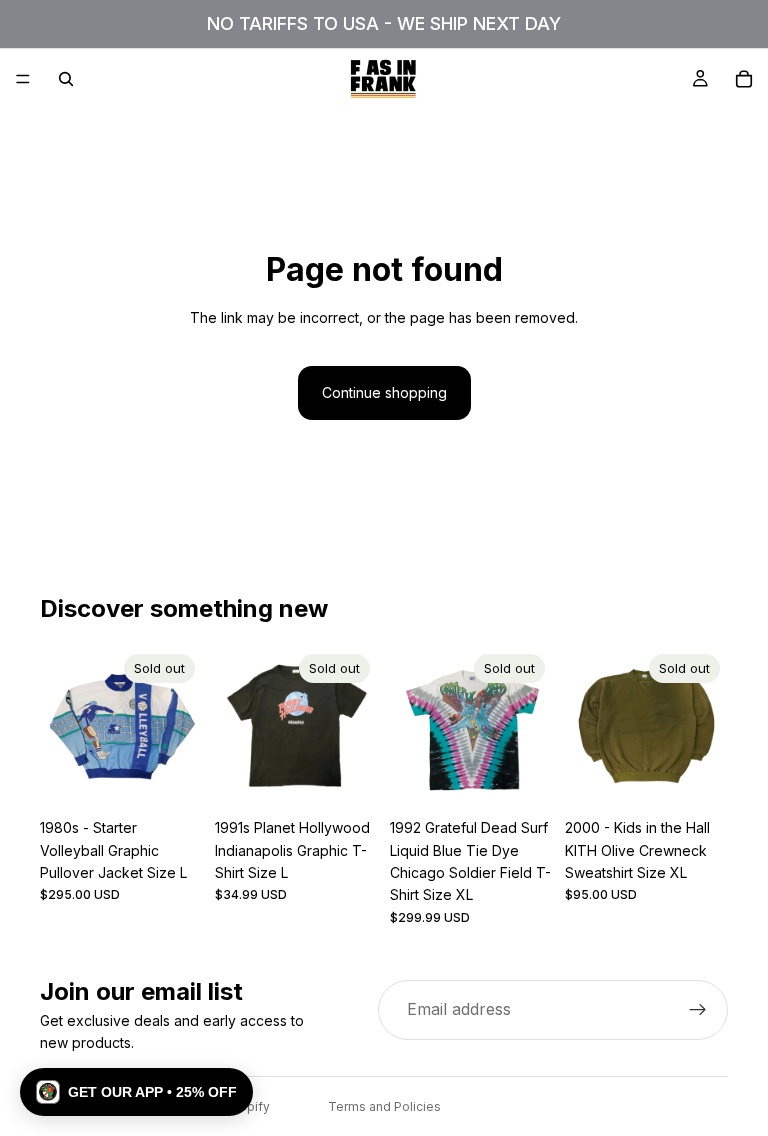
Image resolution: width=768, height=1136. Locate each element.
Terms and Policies (384, 1106)
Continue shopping (384, 392)
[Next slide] (181, 728)
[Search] (66, 79)
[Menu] (23, 79)
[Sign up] (698, 1010)
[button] (136, 1092)
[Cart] (744, 79)
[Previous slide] (62, 728)
